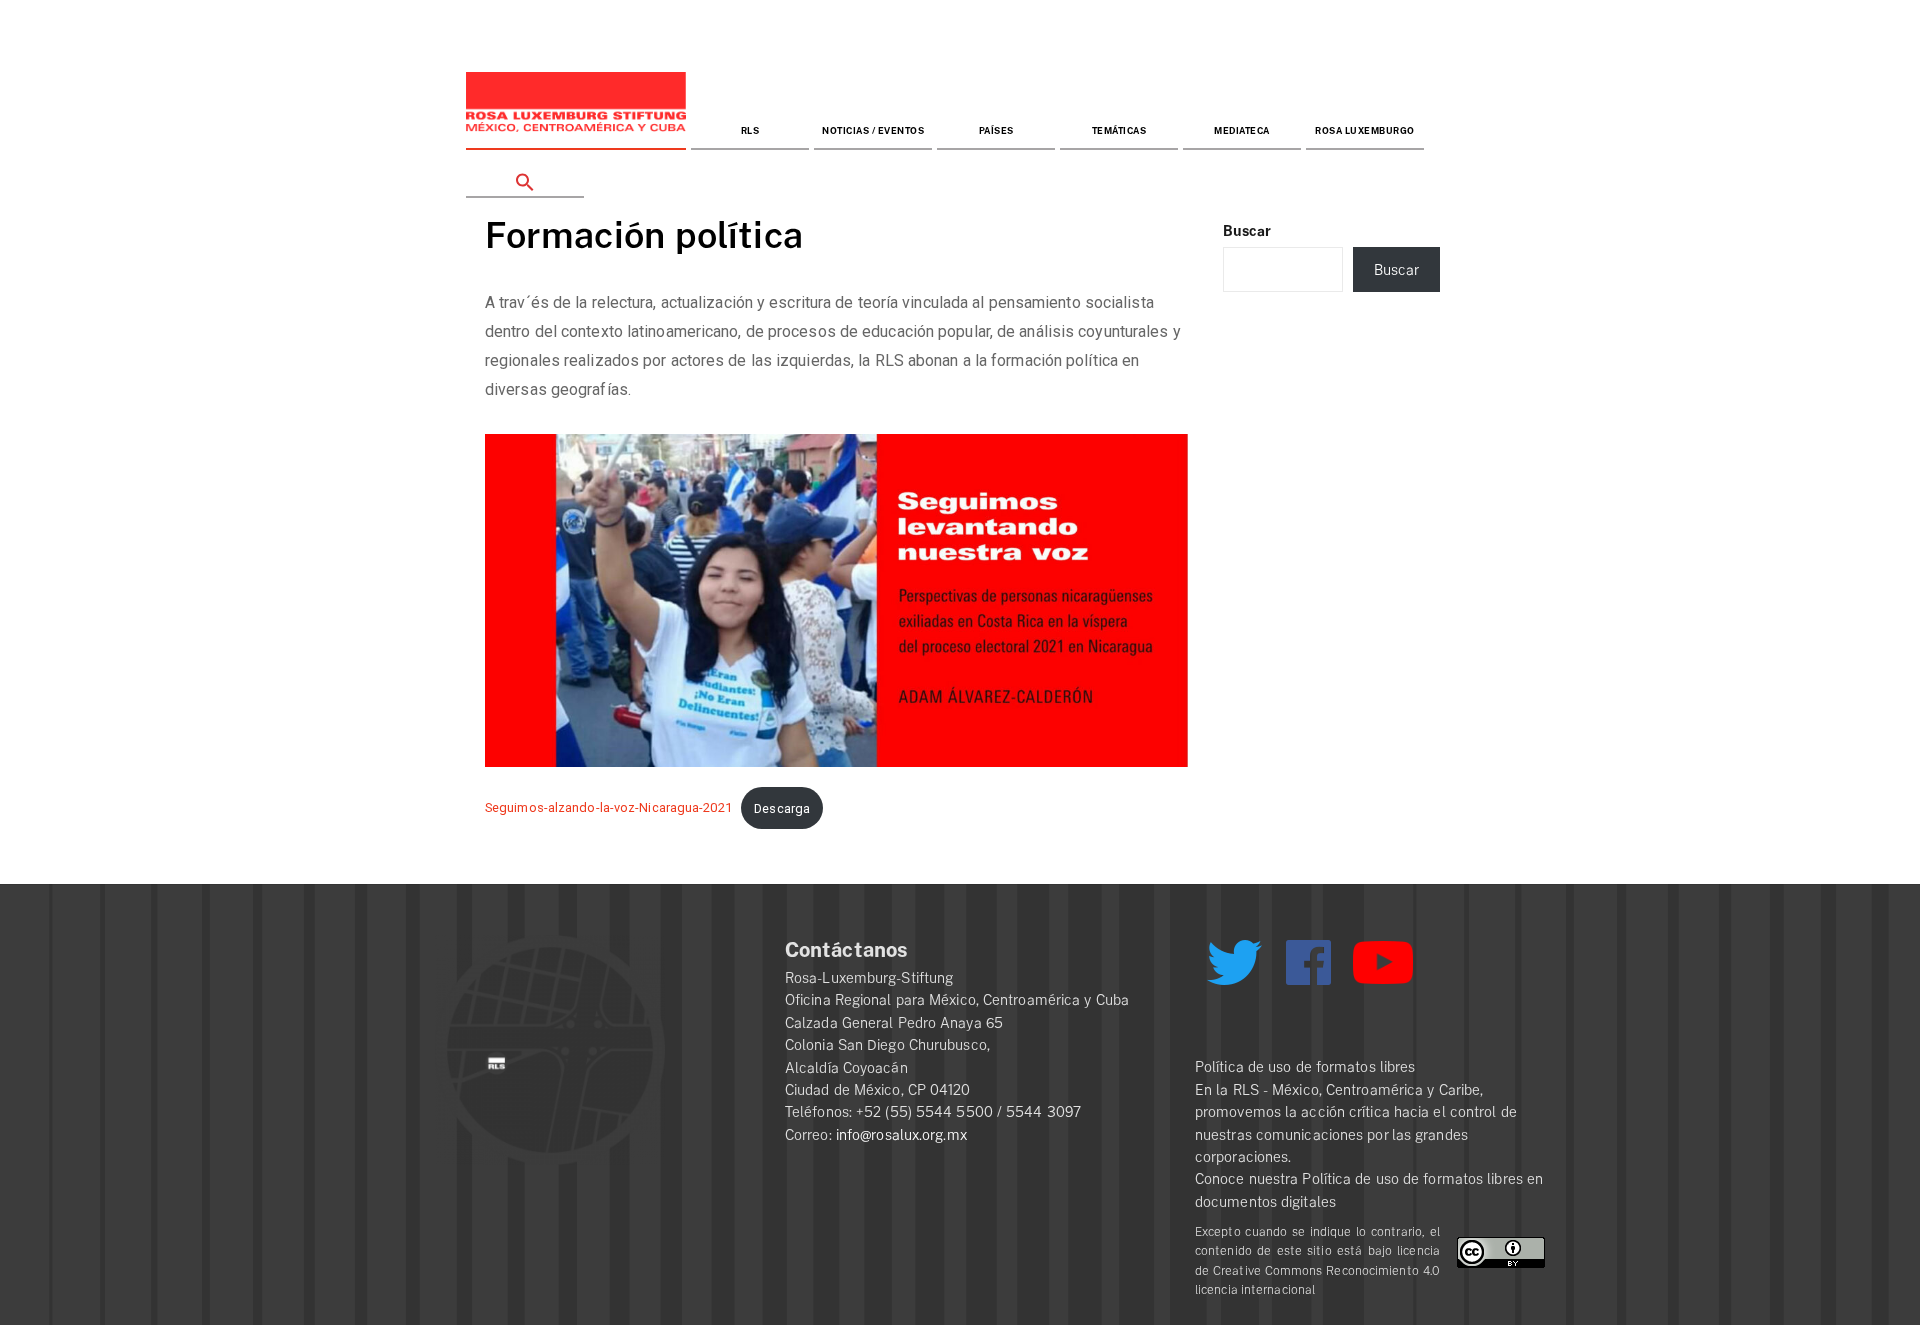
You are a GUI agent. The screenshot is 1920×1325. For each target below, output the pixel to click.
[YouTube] (1383, 971)
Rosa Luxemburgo (1365, 131)
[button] (525, 174)
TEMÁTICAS (1119, 131)
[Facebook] (1308, 962)
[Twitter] (1234, 970)
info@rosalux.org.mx (901, 1135)
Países (996, 131)
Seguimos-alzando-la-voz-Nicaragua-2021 (608, 808)
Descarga (782, 808)
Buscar (1247, 231)
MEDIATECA (1242, 131)
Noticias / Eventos (873, 131)
